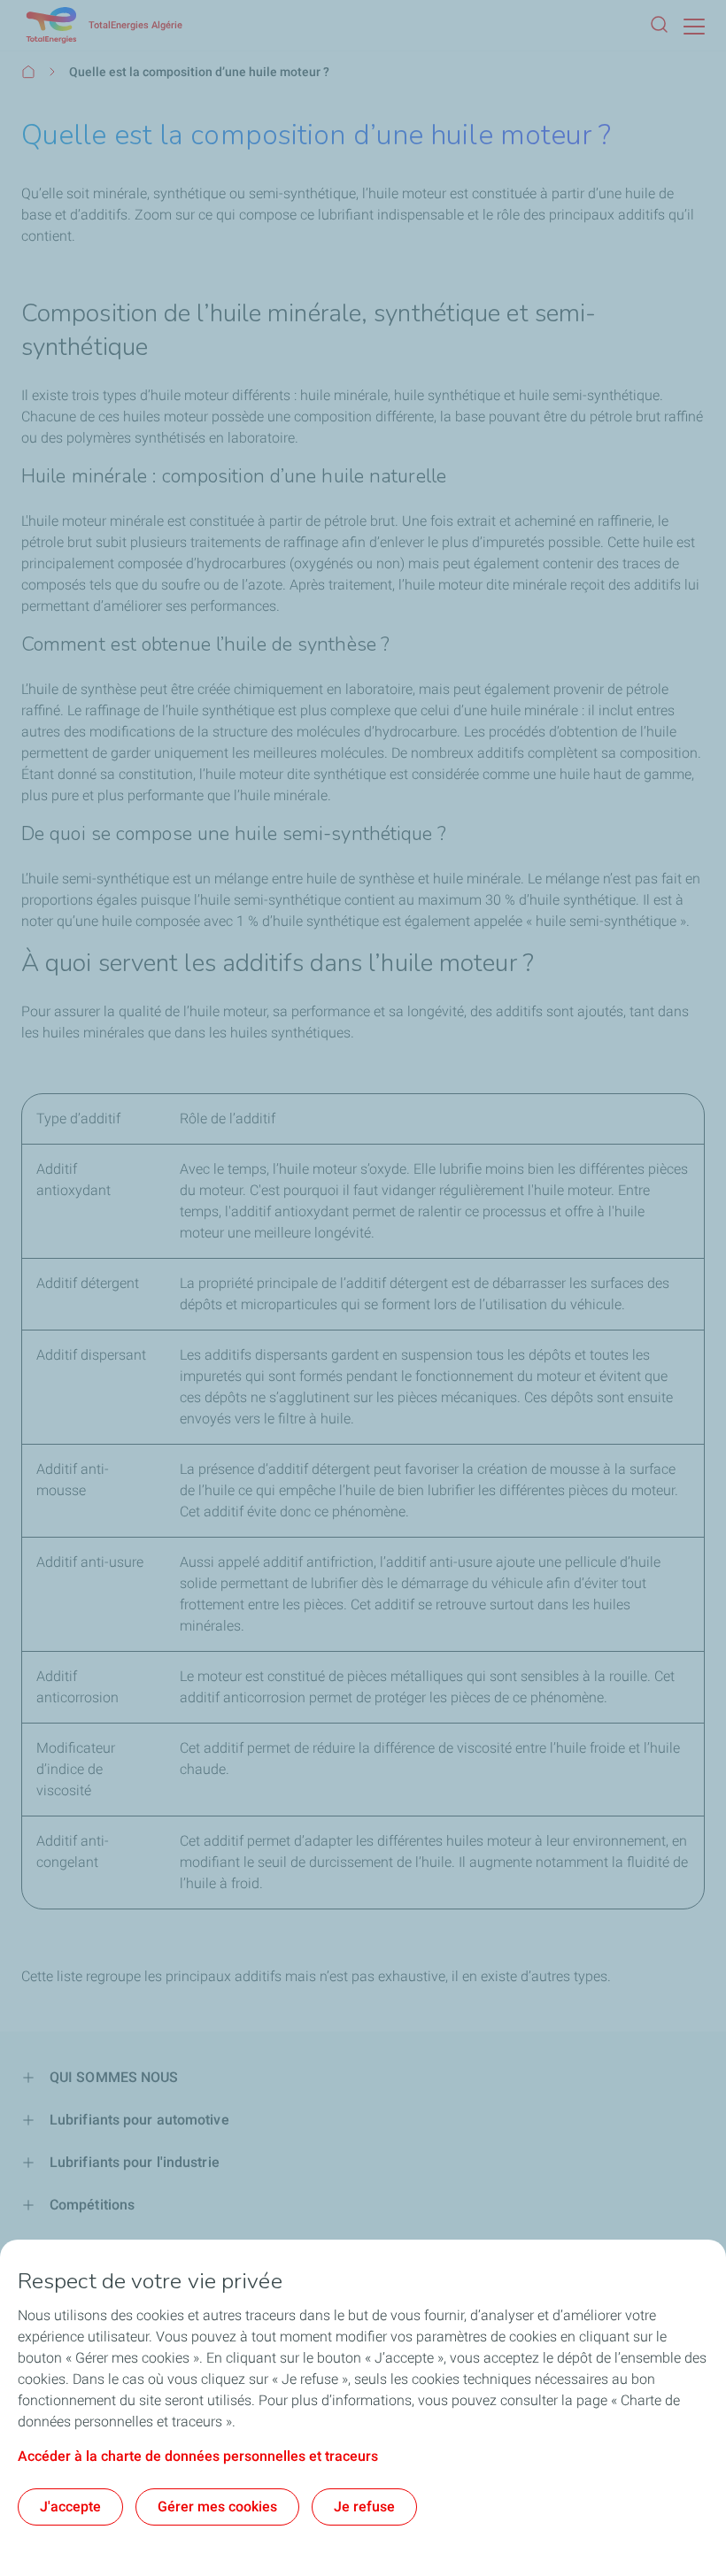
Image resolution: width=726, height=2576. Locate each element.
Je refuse (364, 2507)
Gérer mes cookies (217, 2507)
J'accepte (70, 2507)
